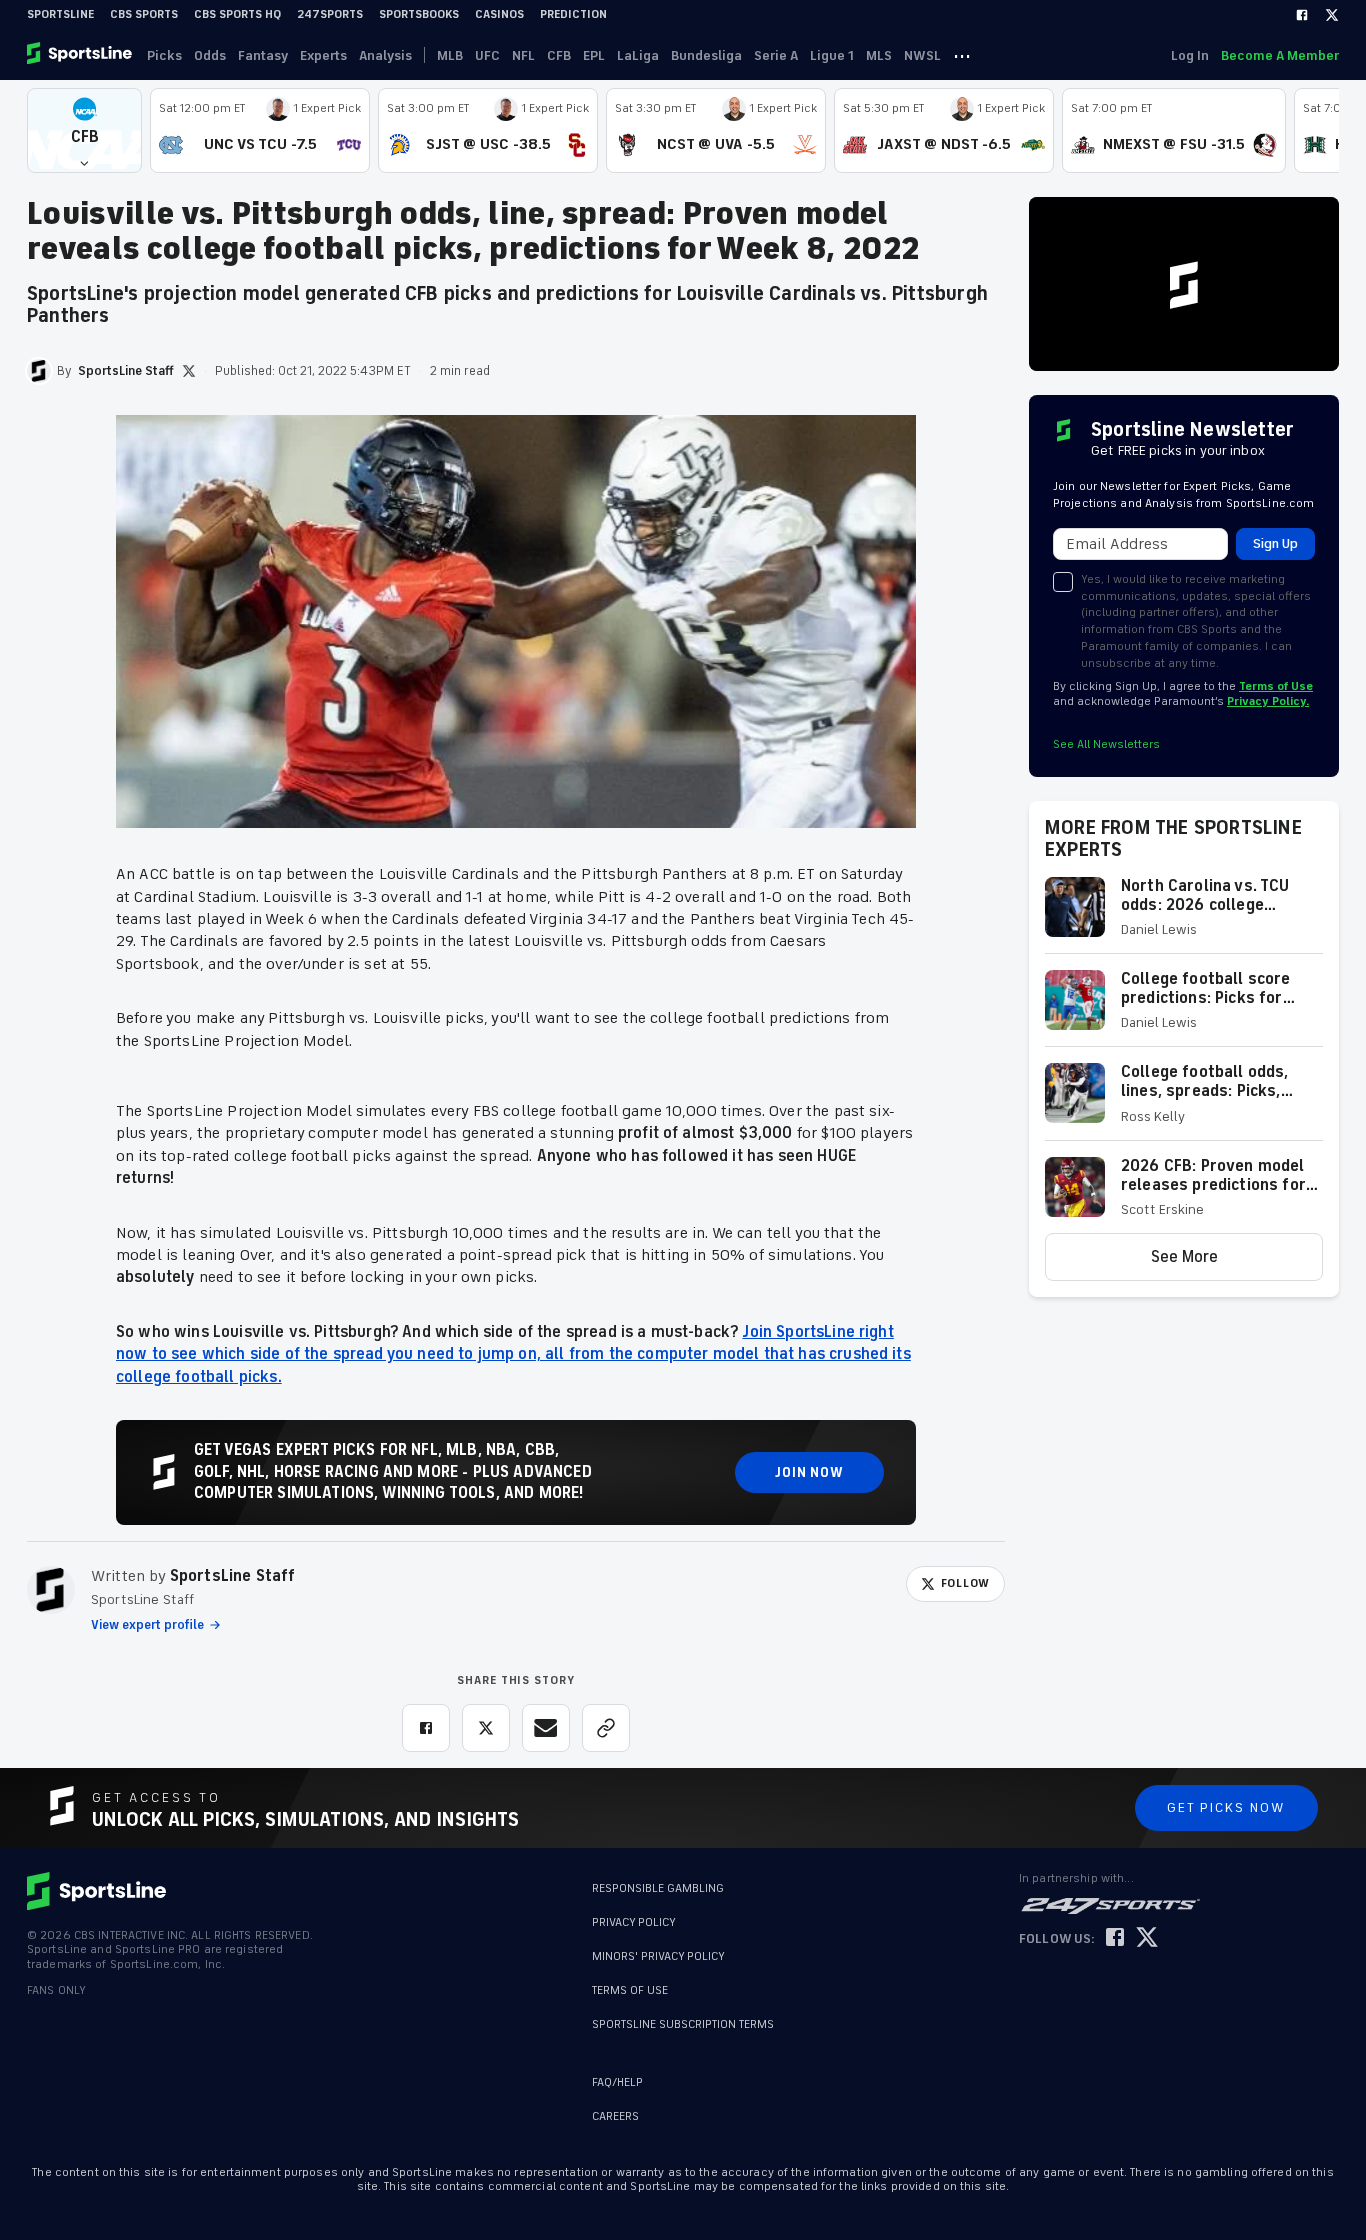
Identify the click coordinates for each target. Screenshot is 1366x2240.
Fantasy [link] (263, 55)
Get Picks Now (1226, 1807)
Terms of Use (1276, 686)
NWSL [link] (922, 55)
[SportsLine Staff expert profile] (51, 1590)
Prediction (573, 14)
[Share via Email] (546, 1728)
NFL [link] (523, 55)
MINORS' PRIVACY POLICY (658, 1956)
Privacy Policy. (1268, 701)
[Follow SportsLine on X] (1147, 1938)
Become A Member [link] (1280, 55)
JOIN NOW (809, 1472)
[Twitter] (1332, 15)
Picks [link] (164, 55)
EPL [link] (594, 55)
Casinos (499, 14)
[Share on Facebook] (426, 1728)
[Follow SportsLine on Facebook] (1115, 1938)
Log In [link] (1190, 55)
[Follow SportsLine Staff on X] (189, 371)
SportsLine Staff (233, 1576)
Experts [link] (323, 55)
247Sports (330, 14)
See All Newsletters (1106, 744)
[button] (84, 130)
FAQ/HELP (617, 2082)
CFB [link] (559, 55)
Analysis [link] (385, 55)
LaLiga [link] (638, 55)
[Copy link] (606, 1728)
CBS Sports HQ (237, 14)
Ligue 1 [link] (832, 55)
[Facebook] (1302, 15)
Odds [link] (210, 55)
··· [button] (962, 55)
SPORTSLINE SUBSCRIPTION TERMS (683, 2024)
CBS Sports (144, 14)
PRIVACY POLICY (634, 1922)
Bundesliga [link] (706, 55)
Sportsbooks (419, 14)
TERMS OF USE (630, 1990)
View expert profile (147, 1625)
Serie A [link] (776, 55)
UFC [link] (487, 55)
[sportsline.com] (81, 55)
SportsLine (60, 14)
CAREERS (615, 2116)
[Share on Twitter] (486, 1728)
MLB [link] (450, 55)
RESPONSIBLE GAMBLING (658, 1888)
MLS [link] (879, 55)
